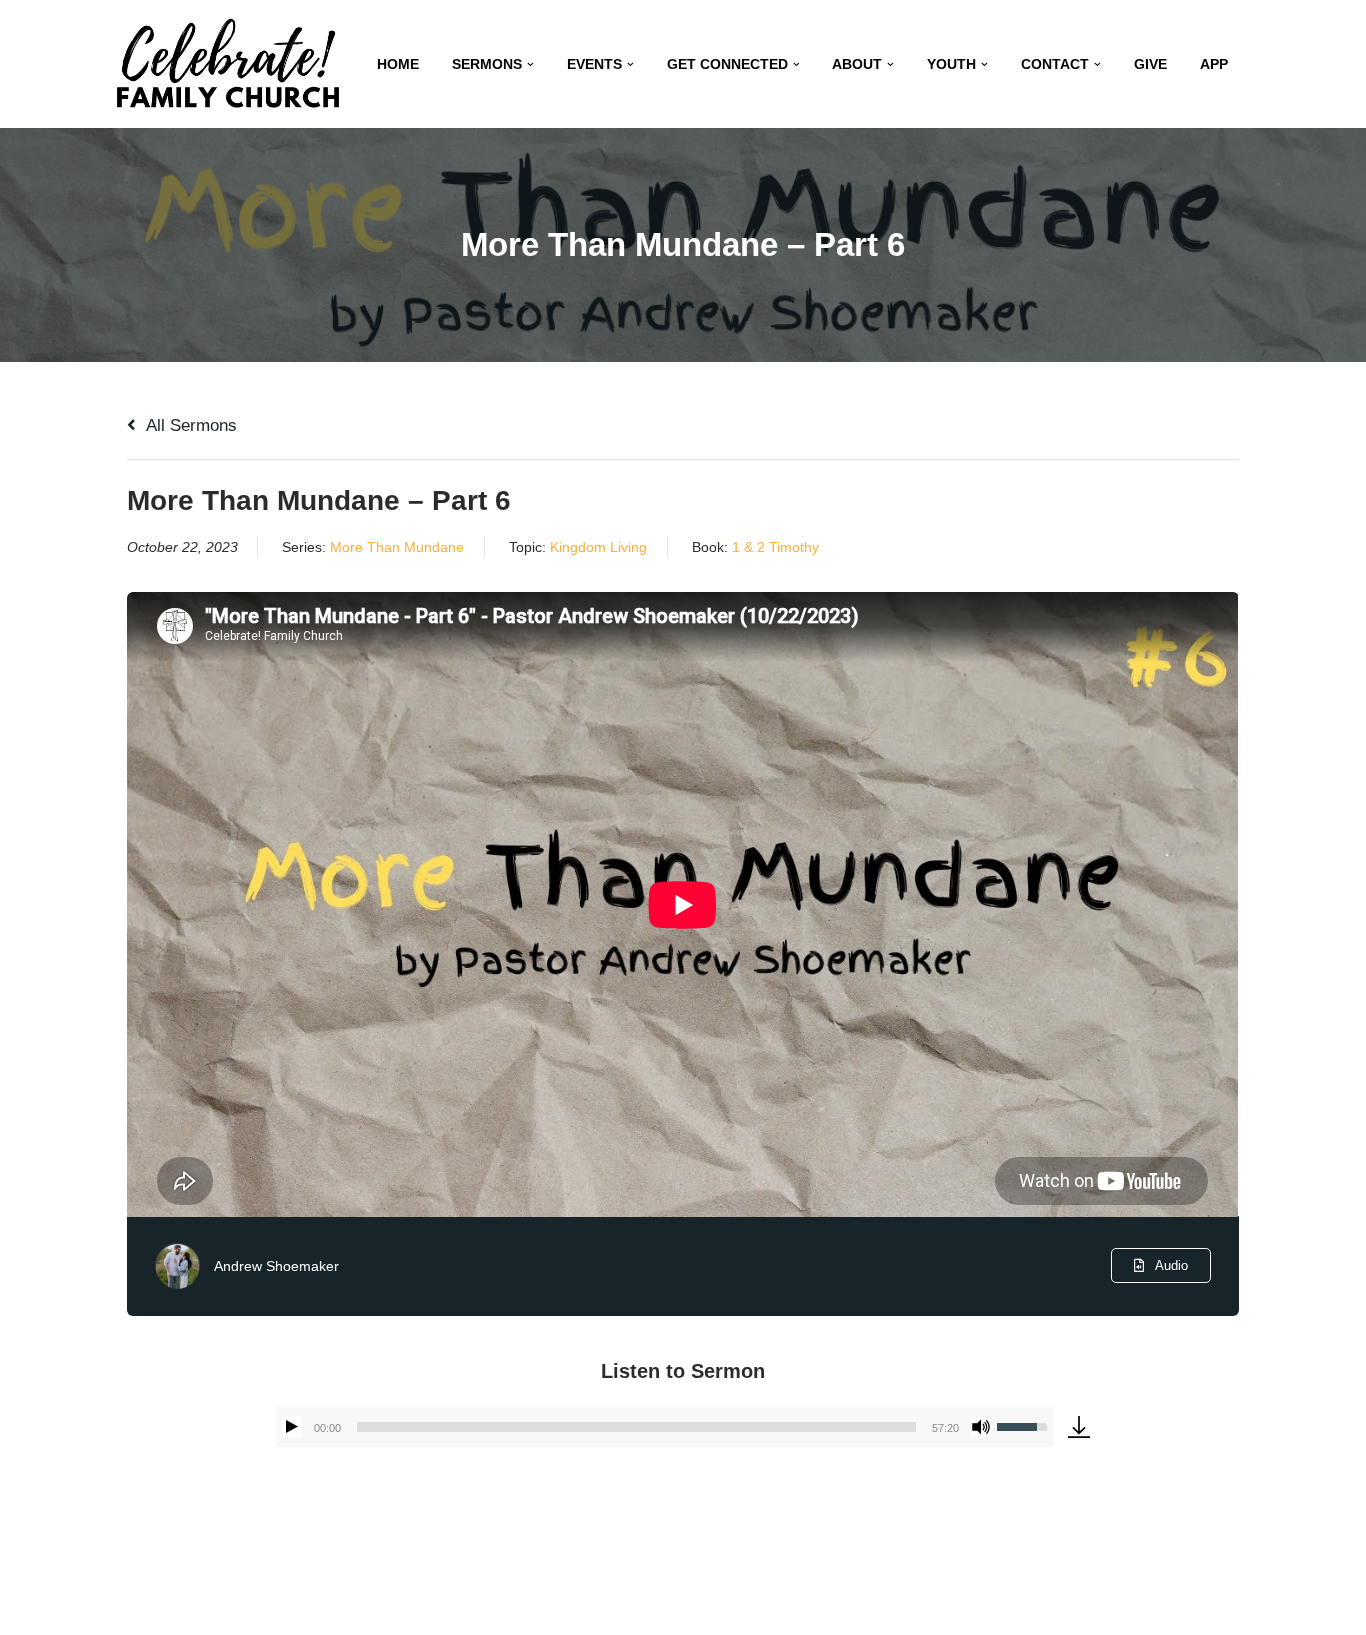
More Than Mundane (397, 547)
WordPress (301, 1607)
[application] (665, 1427)
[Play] (292, 1427)
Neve (132, 1607)
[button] (530, 64)
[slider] (637, 1427)
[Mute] (981, 1427)
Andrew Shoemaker (276, 1266)
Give (1150, 64)
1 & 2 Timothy (775, 547)
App (1214, 64)
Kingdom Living (598, 547)
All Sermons (189, 425)
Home (398, 64)
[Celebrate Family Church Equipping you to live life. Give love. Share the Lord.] (228, 64)
